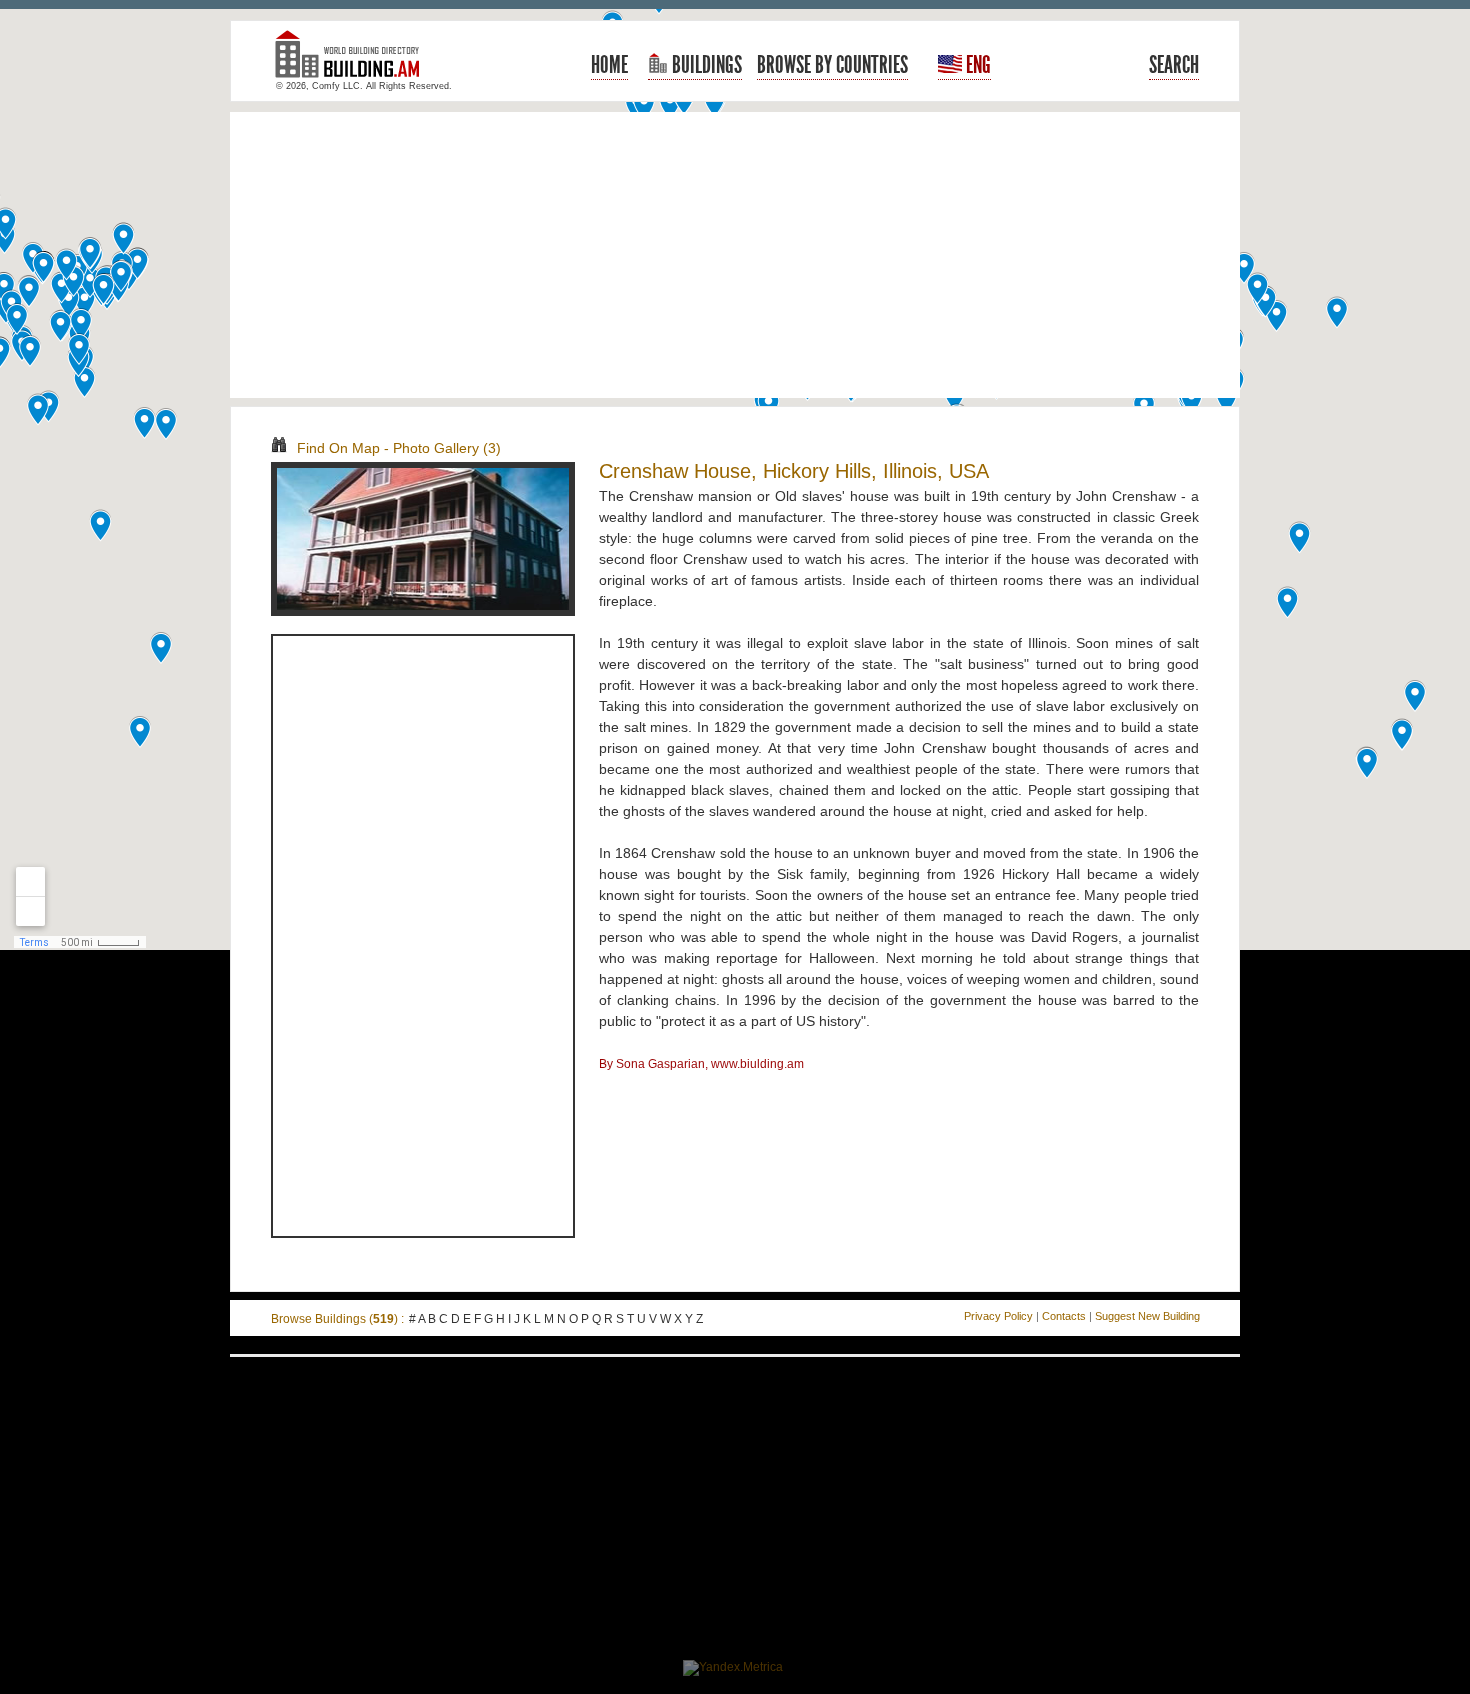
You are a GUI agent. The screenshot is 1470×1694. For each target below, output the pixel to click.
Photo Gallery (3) (447, 448)
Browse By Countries (832, 65)
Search (1174, 65)
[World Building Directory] (355, 62)
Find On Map (338, 448)
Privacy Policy (998, 1316)
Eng (976, 65)
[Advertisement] (735, 255)
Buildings (705, 65)
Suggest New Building (1147, 1316)
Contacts (1064, 1316)
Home (609, 65)
